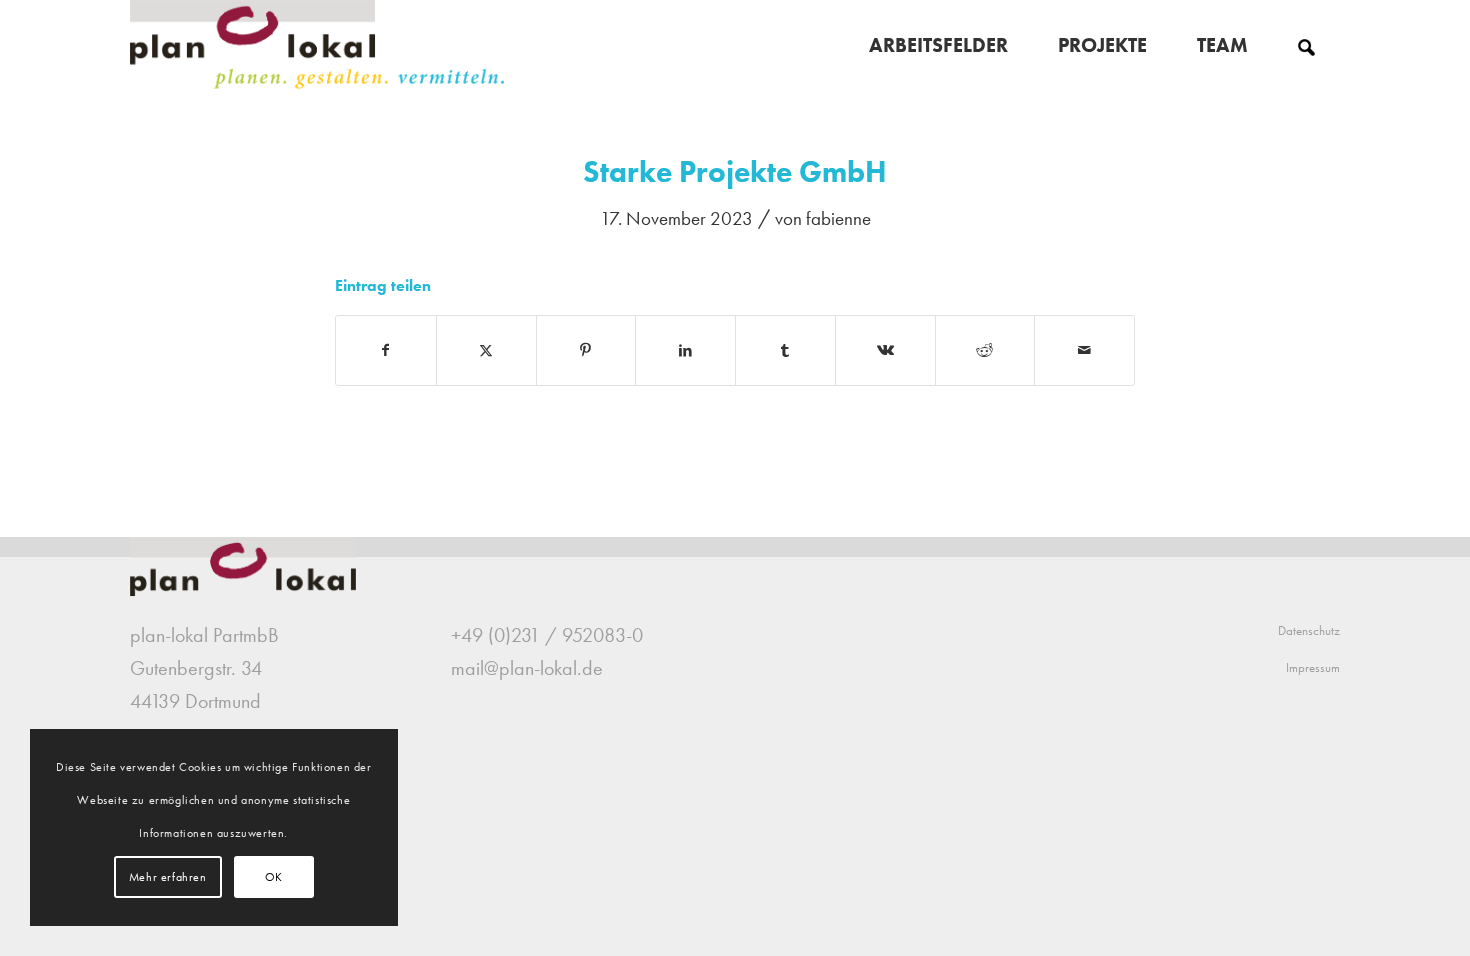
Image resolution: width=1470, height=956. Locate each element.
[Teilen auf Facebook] (386, 350)
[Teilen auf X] (486, 350)
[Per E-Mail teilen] (1084, 350)
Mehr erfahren (168, 877)
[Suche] (1306, 45)
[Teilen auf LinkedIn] (685, 350)
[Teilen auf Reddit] (985, 350)
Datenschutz (1309, 630)
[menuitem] (938, 45)
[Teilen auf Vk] (885, 350)
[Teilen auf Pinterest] (586, 350)
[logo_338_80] (318, 45)
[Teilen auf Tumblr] (785, 350)
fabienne (838, 219)
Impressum (1313, 667)
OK (274, 877)
